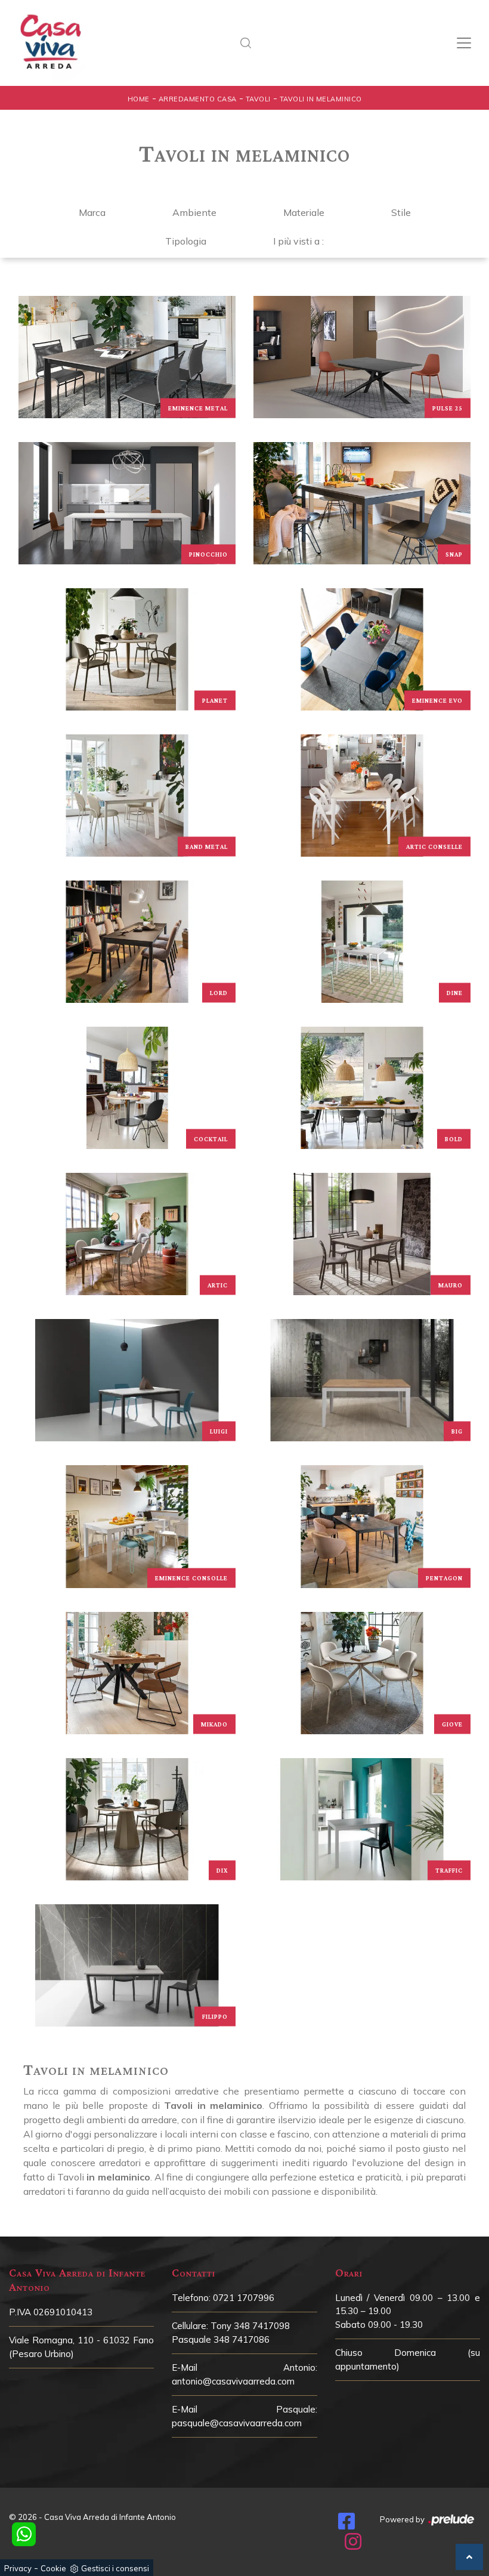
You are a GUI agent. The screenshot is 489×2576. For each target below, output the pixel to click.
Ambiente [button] (194, 212)
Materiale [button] (304, 212)
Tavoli (258, 99)
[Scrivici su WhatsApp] (24, 2534)
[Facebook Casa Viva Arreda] (346, 2525)
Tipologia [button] (186, 241)
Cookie (53, 2568)
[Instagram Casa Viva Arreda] (353, 2545)
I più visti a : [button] (298, 241)
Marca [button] (92, 212)
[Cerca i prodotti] (249, 43)
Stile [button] (401, 212)
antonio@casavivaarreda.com (233, 2381)
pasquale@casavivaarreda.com (237, 2423)
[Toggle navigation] (464, 43)
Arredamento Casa (198, 99)
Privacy (18, 2568)
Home (139, 99)
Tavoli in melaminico (321, 99)
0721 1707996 (244, 2298)
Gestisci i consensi (115, 2568)
